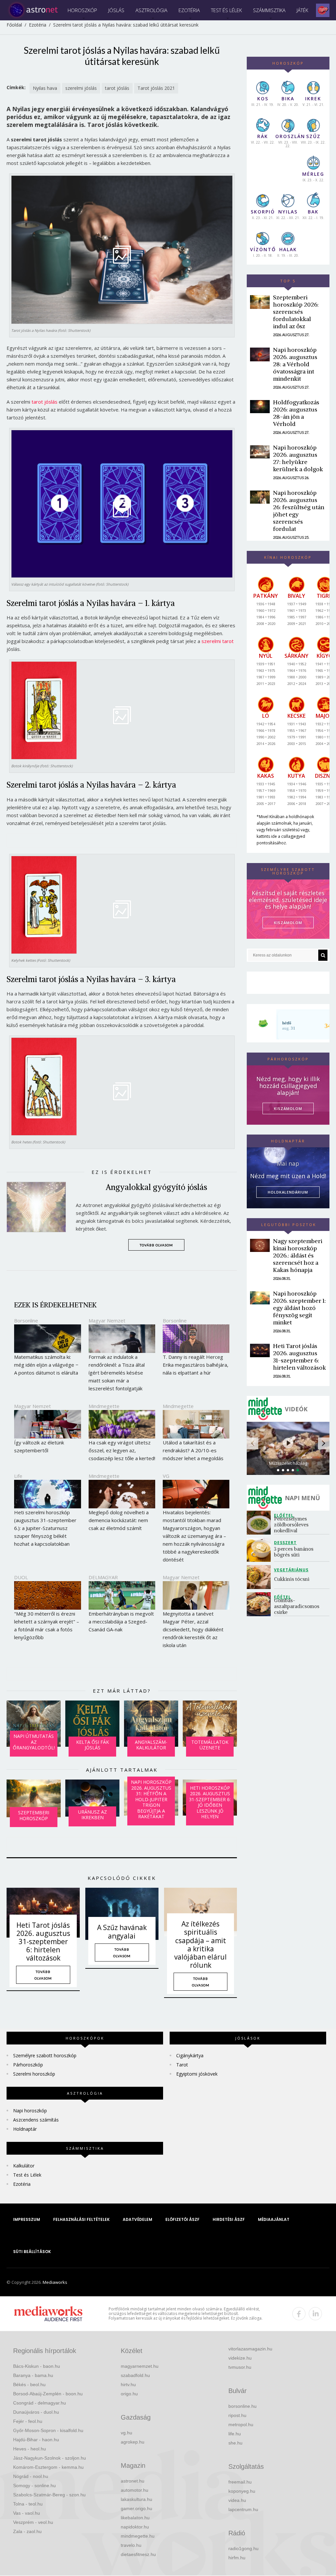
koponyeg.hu (242, 2491)
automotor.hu (135, 2490)
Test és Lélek (226, 10)
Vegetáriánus (291, 1570)
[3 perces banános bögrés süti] (260, 1550)
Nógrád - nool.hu (31, 2476)
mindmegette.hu (138, 2536)
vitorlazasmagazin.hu (250, 2349)
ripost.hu (237, 2415)
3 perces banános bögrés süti (294, 1552)
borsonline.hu (242, 2406)
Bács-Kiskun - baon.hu (37, 2366)
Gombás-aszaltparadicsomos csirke (297, 1606)
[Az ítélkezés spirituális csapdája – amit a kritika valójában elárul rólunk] (200, 1912)
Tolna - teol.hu (28, 2504)
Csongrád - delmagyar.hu (40, 2403)
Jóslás (116, 10)
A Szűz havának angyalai (122, 1932)
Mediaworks (55, 2282)
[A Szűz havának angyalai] (122, 1914)
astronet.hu (133, 2481)
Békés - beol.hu (29, 2385)
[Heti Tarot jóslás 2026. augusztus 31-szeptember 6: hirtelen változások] (43, 1913)
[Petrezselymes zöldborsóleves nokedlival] (260, 1523)
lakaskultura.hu (136, 2499)
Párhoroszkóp (28, 2065)
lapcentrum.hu (243, 2509)
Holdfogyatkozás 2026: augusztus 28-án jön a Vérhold (296, 413)
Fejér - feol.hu (28, 2421)
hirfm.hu (237, 2558)
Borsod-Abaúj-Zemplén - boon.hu (48, 2394)
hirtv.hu (128, 2385)
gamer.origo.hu (136, 2508)
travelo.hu (131, 2545)
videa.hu (237, 2500)
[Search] (323, 955)
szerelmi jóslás (81, 88)
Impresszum (27, 2219)
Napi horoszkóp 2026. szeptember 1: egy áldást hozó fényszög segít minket (299, 1308)
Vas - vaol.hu (27, 2513)
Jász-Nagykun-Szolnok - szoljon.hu (50, 2458)
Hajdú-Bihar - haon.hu (36, 2440)
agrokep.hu (133, 2442)
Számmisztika (269, 10)
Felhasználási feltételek (81, 2219)
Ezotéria (189, 10)
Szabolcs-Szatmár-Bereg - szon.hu (49, 2495)
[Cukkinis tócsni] (260, 1577)
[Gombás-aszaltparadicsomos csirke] (260, 1604)
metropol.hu (241, 2425)
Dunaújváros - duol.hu (36, 2412)
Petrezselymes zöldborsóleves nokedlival (292, 1525)
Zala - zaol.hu (27, 2531)
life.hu (235, 2434)
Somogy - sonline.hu (34, 2485)
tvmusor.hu (240, 2367)
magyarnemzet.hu (140, 2366)
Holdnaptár (25, 2129)
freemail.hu (240, 2482)
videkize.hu (240, 2358)
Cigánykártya (190, 2055)
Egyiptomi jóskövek (197, 2074)
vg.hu (126, 2433)
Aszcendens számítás (36, 2120)
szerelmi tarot (218, 641)
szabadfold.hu (135, 2375)
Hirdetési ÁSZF (229, 2219)
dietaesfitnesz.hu (138, 2554)
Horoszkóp (82, 10)
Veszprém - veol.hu (33, 2522)
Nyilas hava (45, 88)
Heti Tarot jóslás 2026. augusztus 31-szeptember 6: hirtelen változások (43, 1942)
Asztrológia (151, 10)
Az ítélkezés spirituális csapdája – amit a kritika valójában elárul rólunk (200, 1944)
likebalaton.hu (135, 2518)
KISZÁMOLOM (288, 923)
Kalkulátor (24, 2166)
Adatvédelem (137, 2219)
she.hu (235, 2443)
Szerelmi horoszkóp (34, 2074)
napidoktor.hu (135, 2527)
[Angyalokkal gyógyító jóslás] (41, 1207)
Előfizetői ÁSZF (182, 2219)
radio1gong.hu (243, 2548)
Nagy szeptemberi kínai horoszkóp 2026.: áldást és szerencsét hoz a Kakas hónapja (298, 1255)
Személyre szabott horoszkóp (45, 2055)
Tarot (182, 2065)
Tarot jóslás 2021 (156, 88)
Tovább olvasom (156, 1245)
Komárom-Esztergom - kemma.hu (48, 2467)
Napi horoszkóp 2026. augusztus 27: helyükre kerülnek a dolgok (298, 458)
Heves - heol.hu (30, 2449)
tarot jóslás (117, 88)
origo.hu (129, 2394)
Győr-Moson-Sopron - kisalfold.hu (48, 2430)
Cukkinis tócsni (292, 1579)
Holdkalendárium (288, 1192)
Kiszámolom (288, 1108)
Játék (302, 10)
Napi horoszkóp (30, 2111)
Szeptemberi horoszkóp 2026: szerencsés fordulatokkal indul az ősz (296, 312)
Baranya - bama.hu (33, 2375)
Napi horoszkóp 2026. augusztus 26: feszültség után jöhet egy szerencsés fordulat (299, 511)
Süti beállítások (32, 2252)
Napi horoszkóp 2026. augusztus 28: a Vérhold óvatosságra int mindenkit (295, 364)
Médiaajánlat (274, 2219)
